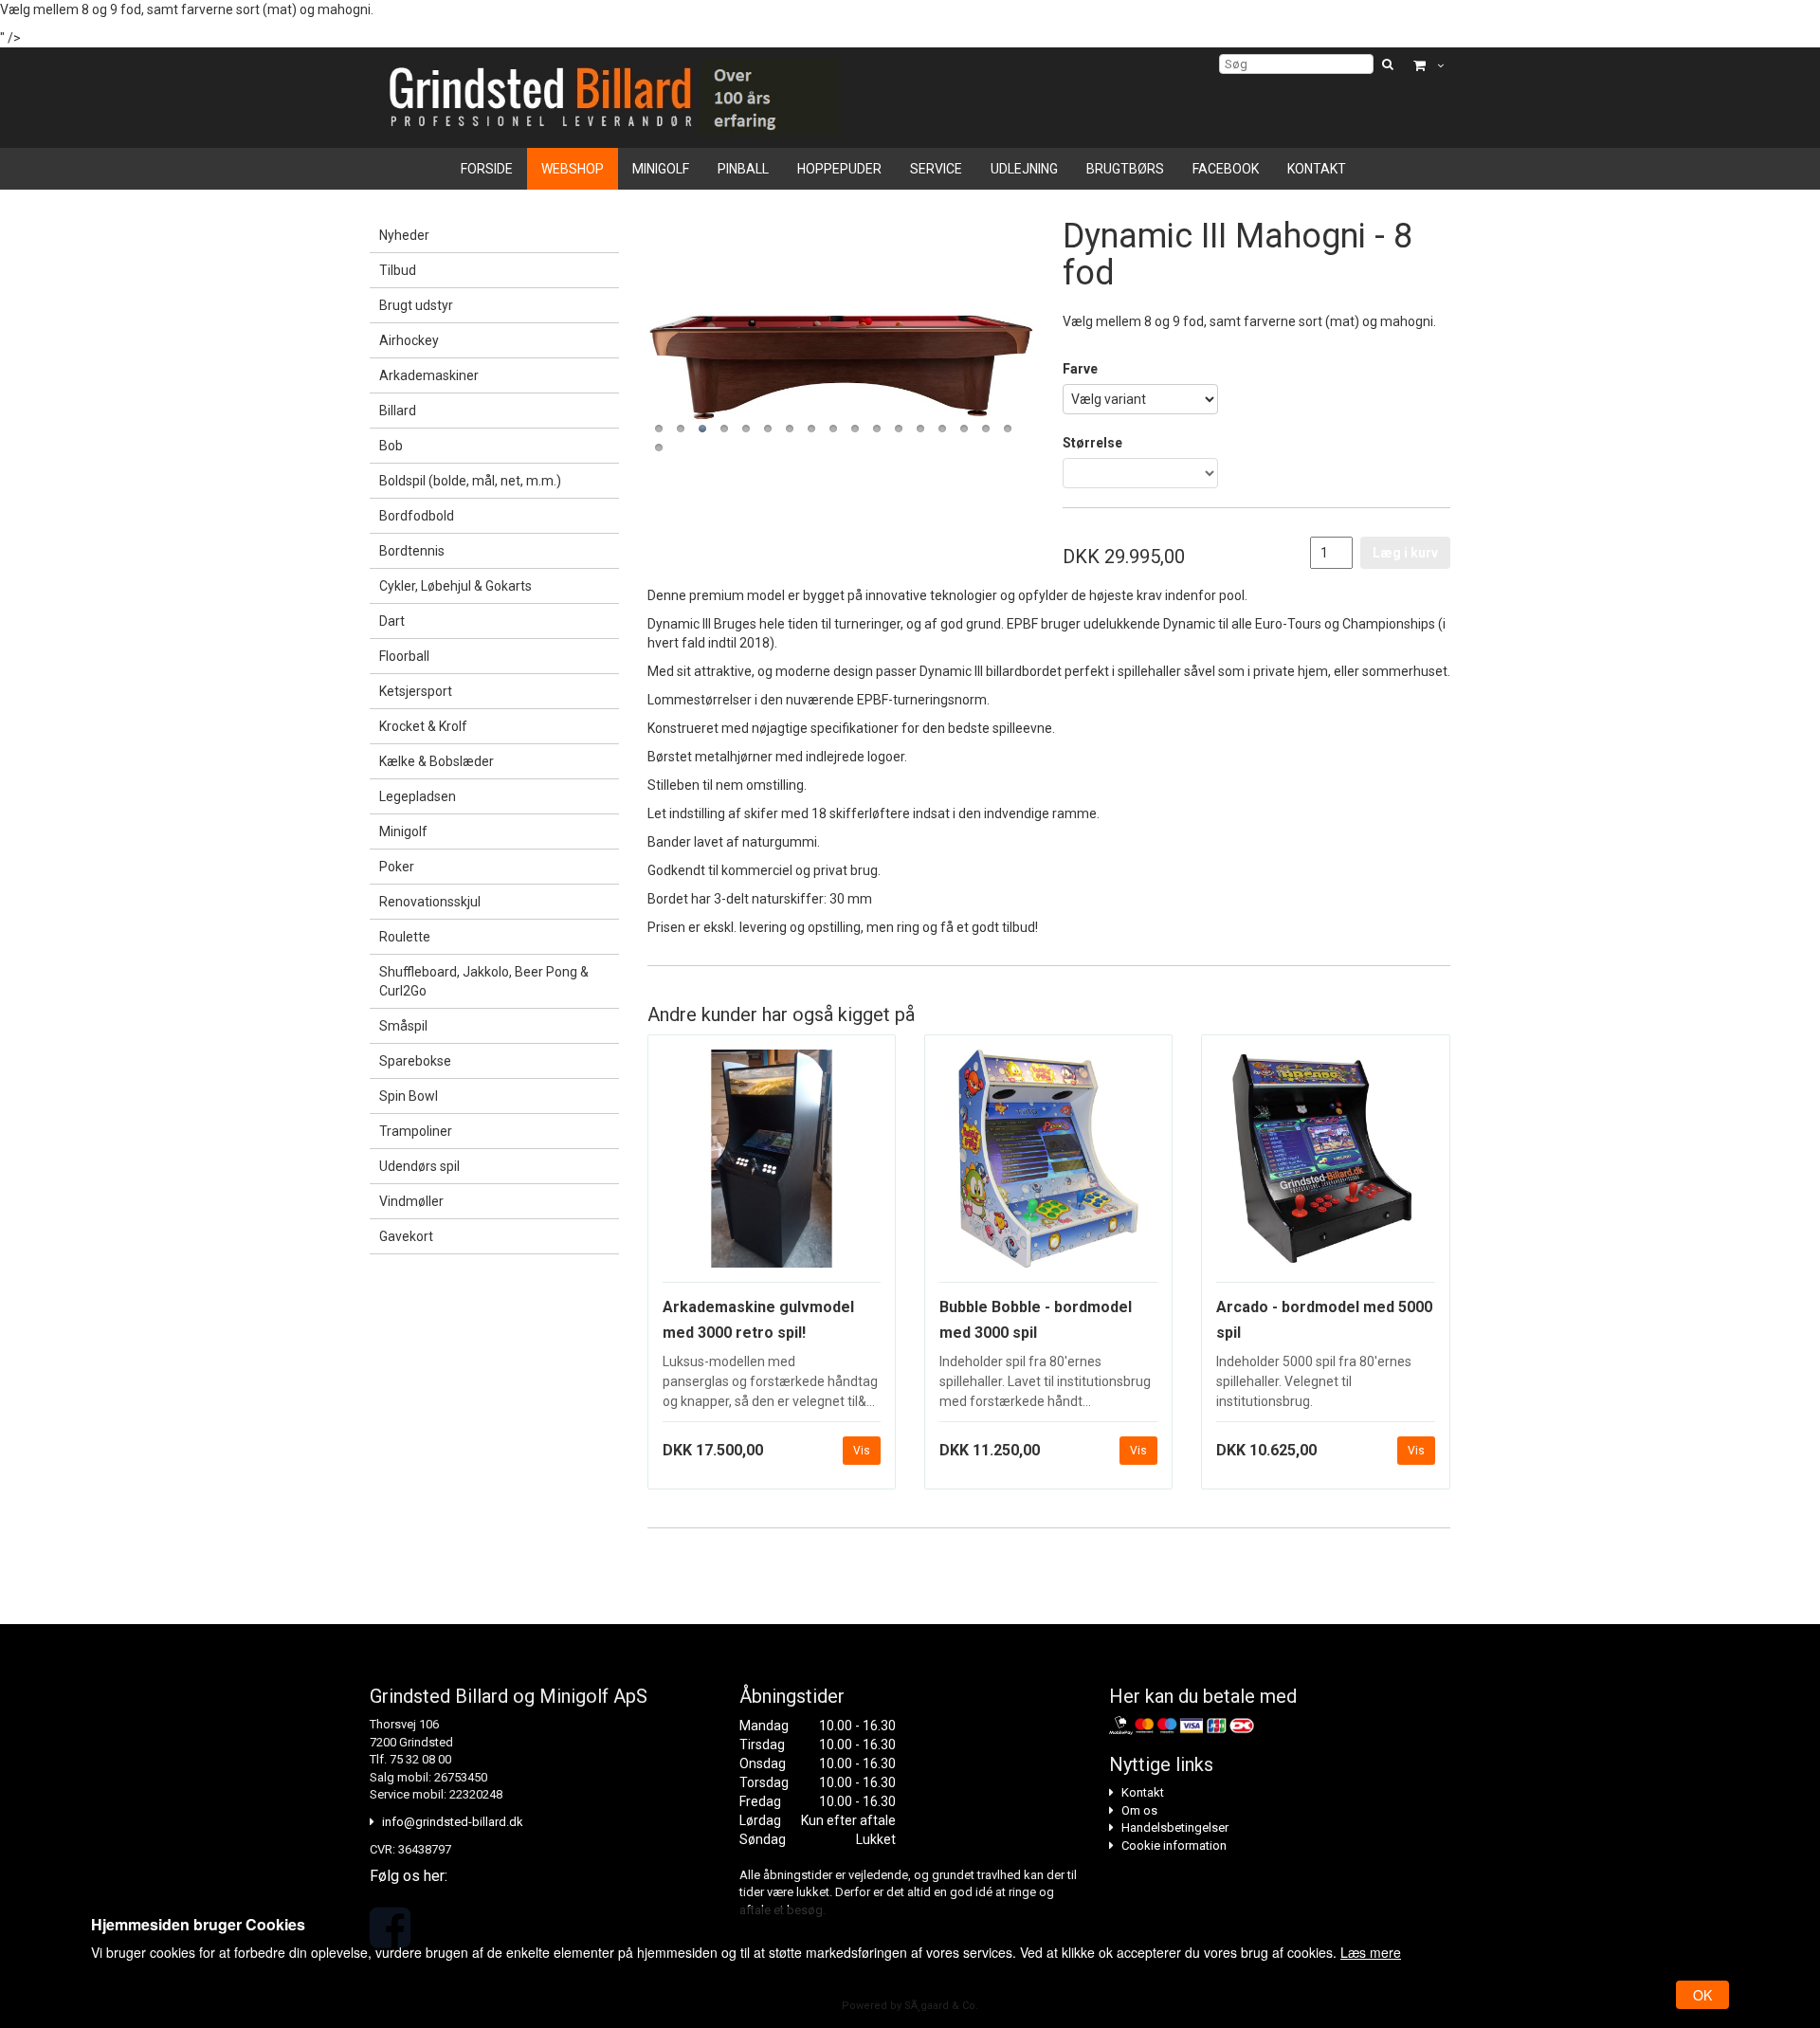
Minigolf (661, 169)
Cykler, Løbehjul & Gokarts (455, 586)
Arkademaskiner (429, 375)
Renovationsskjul (430, 902)
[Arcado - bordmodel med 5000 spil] (1325, 1166)
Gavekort (406, 1236)
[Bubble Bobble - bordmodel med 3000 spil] (1048, 1166)
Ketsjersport (416, 691)
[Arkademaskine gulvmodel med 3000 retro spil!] (772, 1166)
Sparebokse (415, 1061)
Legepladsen (418, 796)
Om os (1139, 1810)
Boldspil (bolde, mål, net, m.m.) (470, 481)
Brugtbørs (1125, 169)
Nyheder (404, 235)
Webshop (573, 169)
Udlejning (1024, 169)
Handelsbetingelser (1175, 1827)
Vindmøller (411, 1201)
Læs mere (1371, 1952)
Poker (397, 867)
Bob (391, 446)
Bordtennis (412, 551)
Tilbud (398, 270)
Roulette (405, 937)
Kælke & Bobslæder (437, 761)
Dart (392, 621)
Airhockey (409, 340)
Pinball (743, 169)
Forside (487, 169)
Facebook (1226, 169)
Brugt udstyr (416, 305)
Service (936, 169)
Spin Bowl (409, 1096)
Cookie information (1174, 1845)
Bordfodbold (417, 516)
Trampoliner (416, 1131)
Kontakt (1317, 169)
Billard (398, 411)
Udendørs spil (419, 1166)
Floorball (404, 656)
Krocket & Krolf (423, 726)
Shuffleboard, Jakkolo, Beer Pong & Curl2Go (484, 981)
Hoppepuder (839, 169)
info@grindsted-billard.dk (453, 1822)
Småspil (403, 1026)
